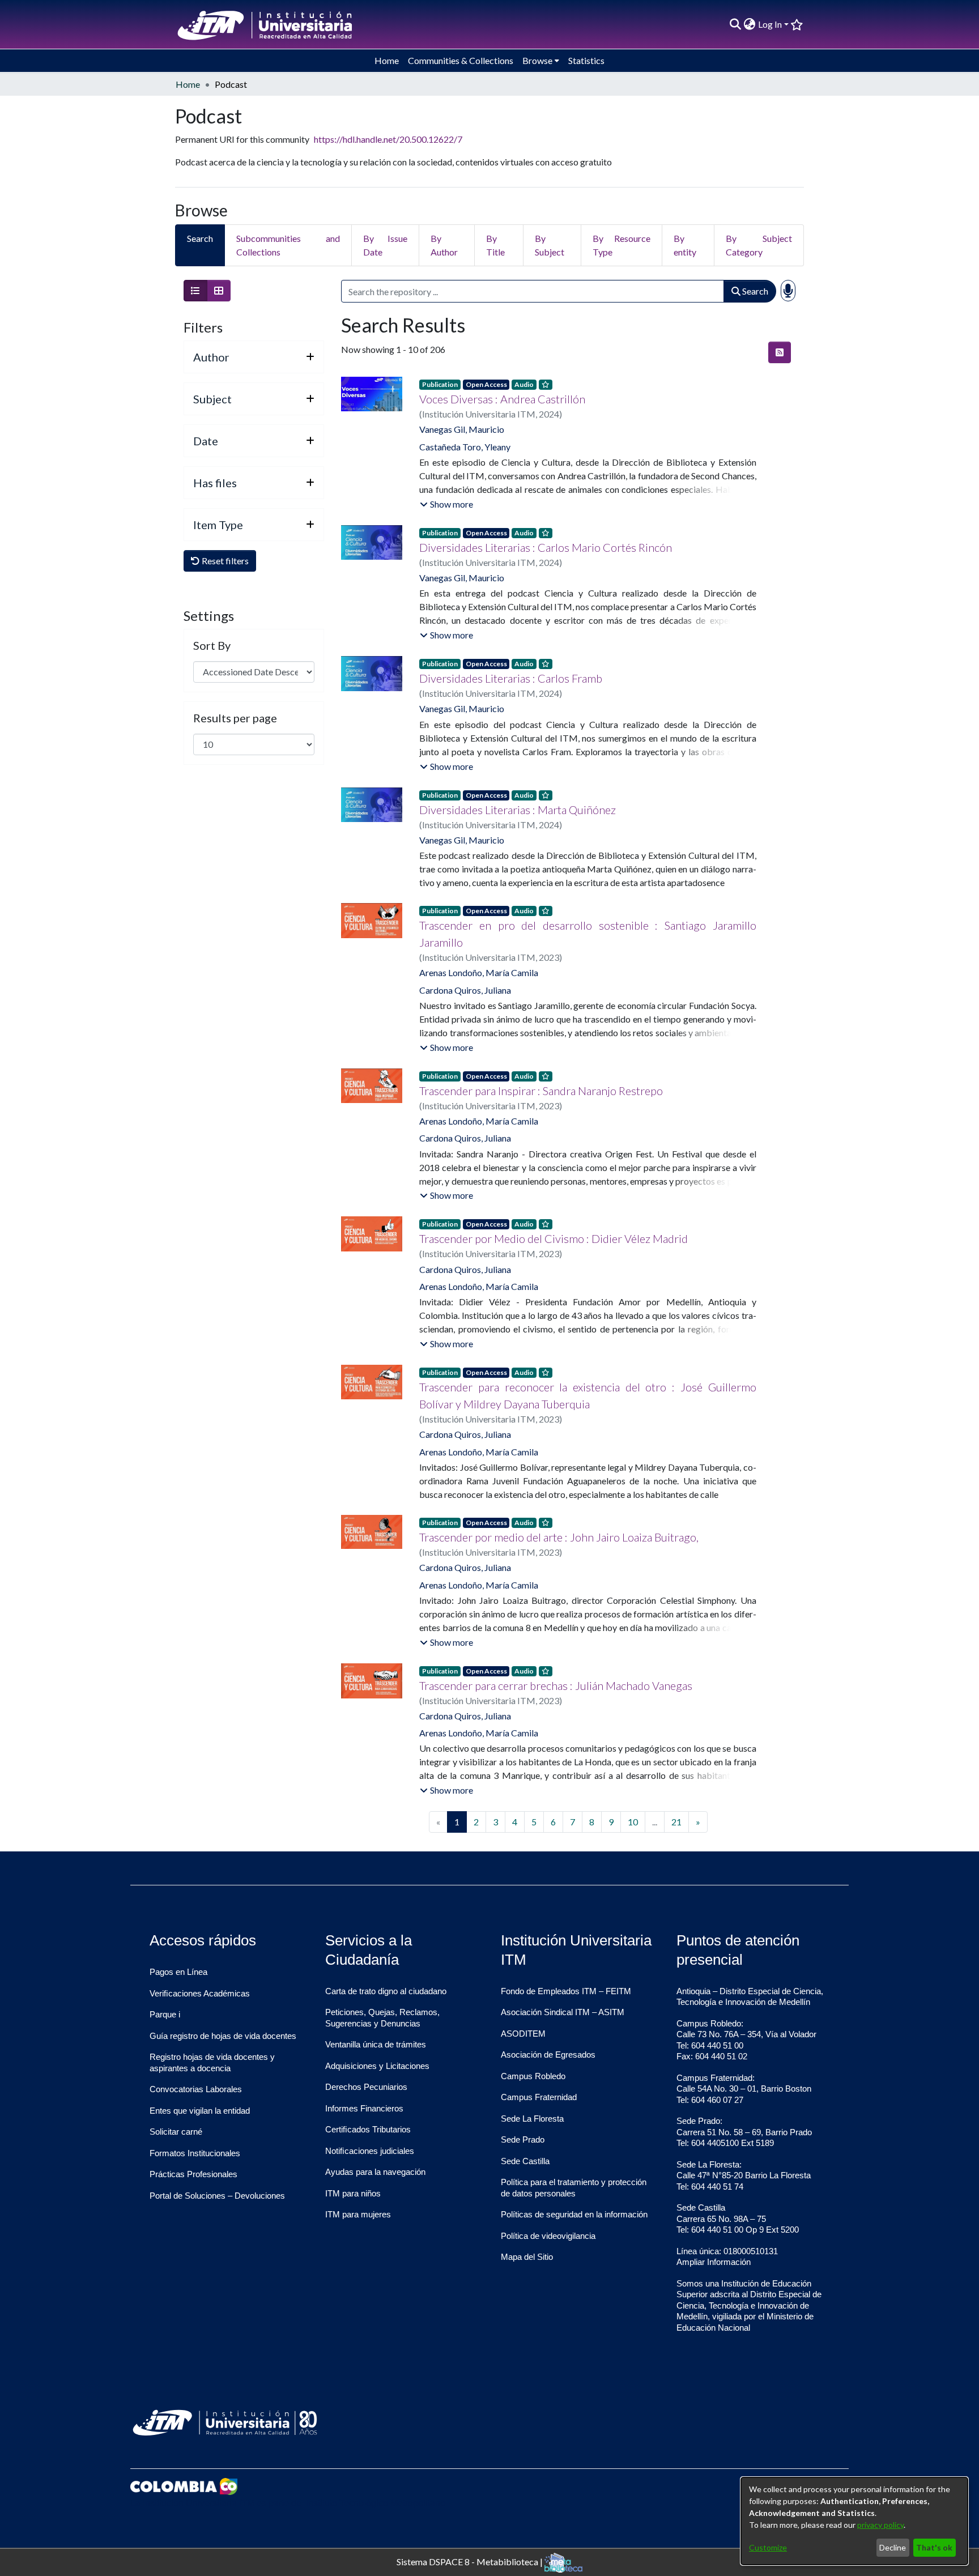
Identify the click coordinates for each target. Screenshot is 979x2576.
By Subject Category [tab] (759, 245)
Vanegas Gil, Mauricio (462, 429)
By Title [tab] (495, 245)
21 (676, 1822)
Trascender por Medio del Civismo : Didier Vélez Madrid (554, 1238)
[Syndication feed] (780, 352)
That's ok (934, 2547)
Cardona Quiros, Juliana (465, 990)
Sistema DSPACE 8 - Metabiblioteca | (471, 2561)
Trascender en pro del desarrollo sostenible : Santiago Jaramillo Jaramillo (588, 934)
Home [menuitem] (387, 60)
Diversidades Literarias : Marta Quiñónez (518, 810)
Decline (893, 2547)
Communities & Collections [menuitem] (461, 60)
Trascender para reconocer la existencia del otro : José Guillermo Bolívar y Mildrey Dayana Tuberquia (588, 1395)
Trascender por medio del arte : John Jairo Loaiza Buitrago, (559, 1537)
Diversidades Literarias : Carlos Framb (511, 678)
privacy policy (880, 2525)
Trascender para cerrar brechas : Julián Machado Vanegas (556, 1685)
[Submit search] (736, 24)
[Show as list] (195, 291)
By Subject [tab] (550, 245)
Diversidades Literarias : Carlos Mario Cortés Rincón (546, 547)
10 (633, 1822)
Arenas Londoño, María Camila (479, 972)
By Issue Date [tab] (385, 245)
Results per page (235, 718)
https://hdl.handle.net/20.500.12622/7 (388, 139)
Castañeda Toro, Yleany (465, 447)
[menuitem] (750, 24)
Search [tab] (200, 238)
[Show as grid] (219, 291)
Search (754, 291)
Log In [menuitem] (770, 24)
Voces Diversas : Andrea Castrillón (502, 399)
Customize (768, 2547)
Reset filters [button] (224, 561)
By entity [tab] (685, 245)
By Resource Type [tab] (622, 245)
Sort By (212, 645)
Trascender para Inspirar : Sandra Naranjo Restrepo (541, 1091)
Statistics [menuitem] (586, 60)
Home (188, 84)
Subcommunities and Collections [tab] (288, 245)
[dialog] (854, 2521)
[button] (446, 504)
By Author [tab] (444, 245)
